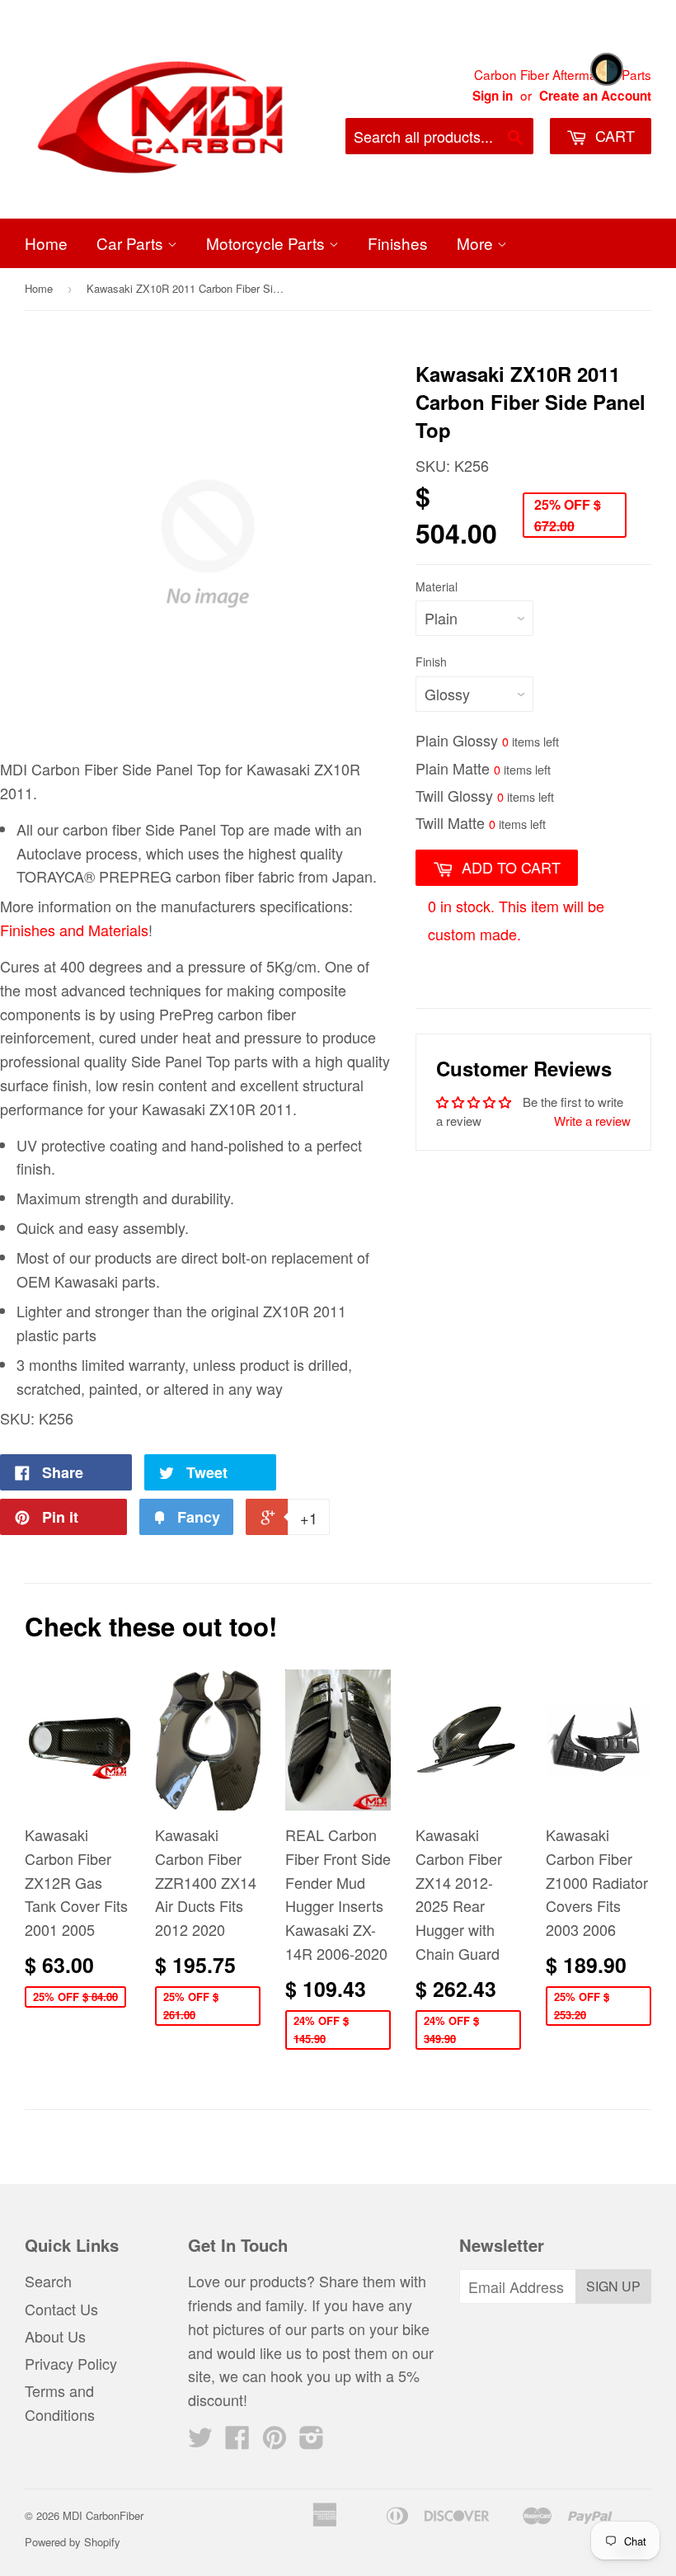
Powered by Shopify (73, 2542)
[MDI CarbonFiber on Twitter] (200, 2441)
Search (48, 2281)
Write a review (592, 1121)
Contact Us (61, 2309)
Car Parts (132, 243)
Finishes (398, 243)
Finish (431, 662)
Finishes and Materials (74, 930)
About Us (55, 2336)
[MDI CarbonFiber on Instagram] (312, 2441)
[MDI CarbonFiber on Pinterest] (275, 2441)
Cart (613, 135)
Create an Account (595, 96)
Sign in (493, 96)
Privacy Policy (71, 2363)
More (477, 243)
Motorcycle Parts (268, 243)
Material (437, 586)
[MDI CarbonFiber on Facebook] (237, 2441)
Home (46, 243)
